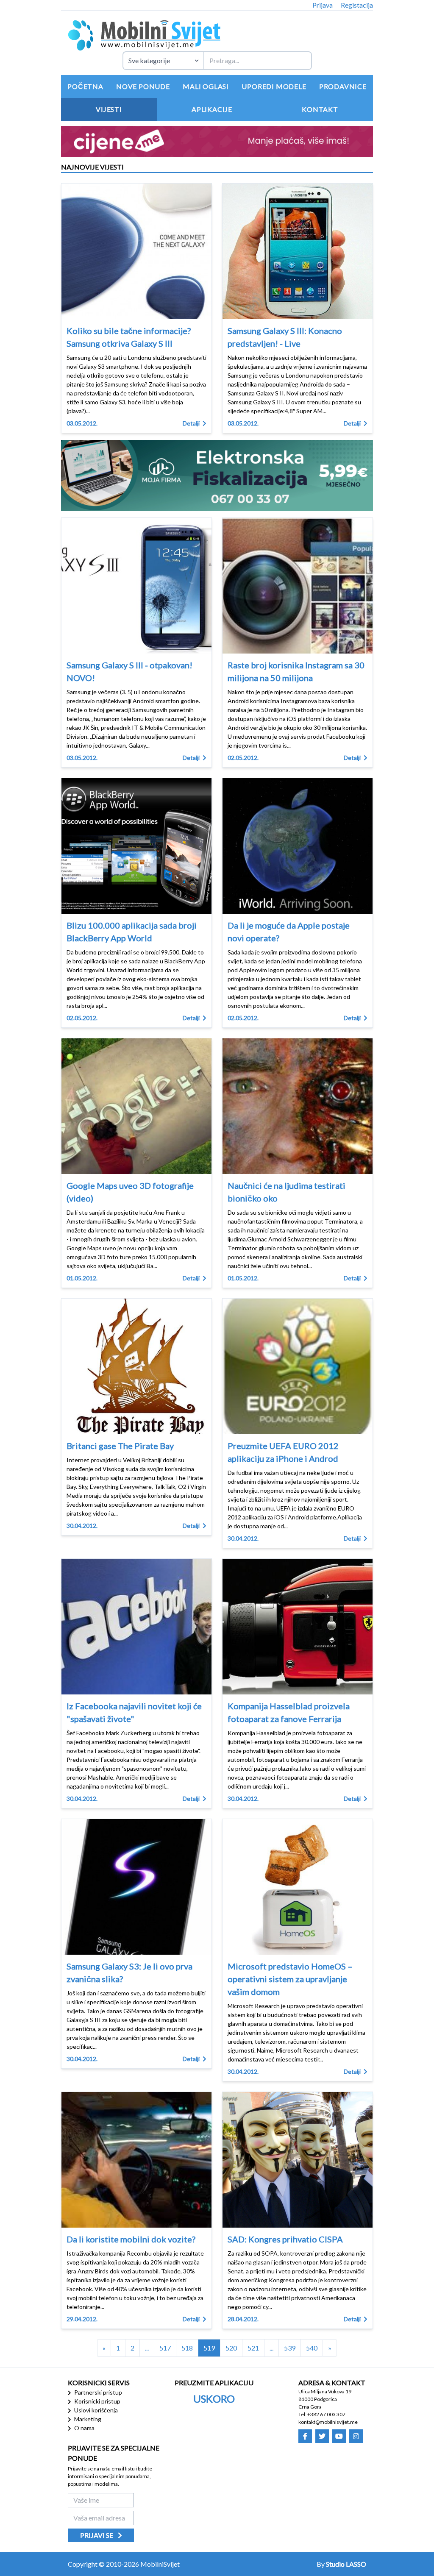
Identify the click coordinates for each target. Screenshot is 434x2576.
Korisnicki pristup (97, 2401)
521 (253, 2348)
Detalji (192, 423)
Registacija (357, 5)
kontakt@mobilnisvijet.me (328, 2422)
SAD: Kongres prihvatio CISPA (285, 2239)
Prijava (323, 5)
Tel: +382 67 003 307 (322, 2414)
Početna (85, 86)
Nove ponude (143, 86)
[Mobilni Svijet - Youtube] (339, 2436)
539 (290, 2348)
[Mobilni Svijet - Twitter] (322, 2436)
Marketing (87, 2419)
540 (312, 2348)
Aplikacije (212, 109)
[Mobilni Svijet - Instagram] (356, 2436)
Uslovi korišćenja (95, 2410)
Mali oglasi (206, 86)
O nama (84, 2428)
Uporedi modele (274, 86)
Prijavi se (97, 2535)
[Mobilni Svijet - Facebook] (305, 2436)
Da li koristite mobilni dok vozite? (131, 2239)
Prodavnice (343, 86)
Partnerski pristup (97, 2392)
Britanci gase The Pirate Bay (120, 1446)
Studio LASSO (346, 2564)
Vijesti (109, 109)
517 (165, 2348)
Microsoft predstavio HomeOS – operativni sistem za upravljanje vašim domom (290, 1979)
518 (187, 2348)
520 (231, 2348)
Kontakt (320, 109)
